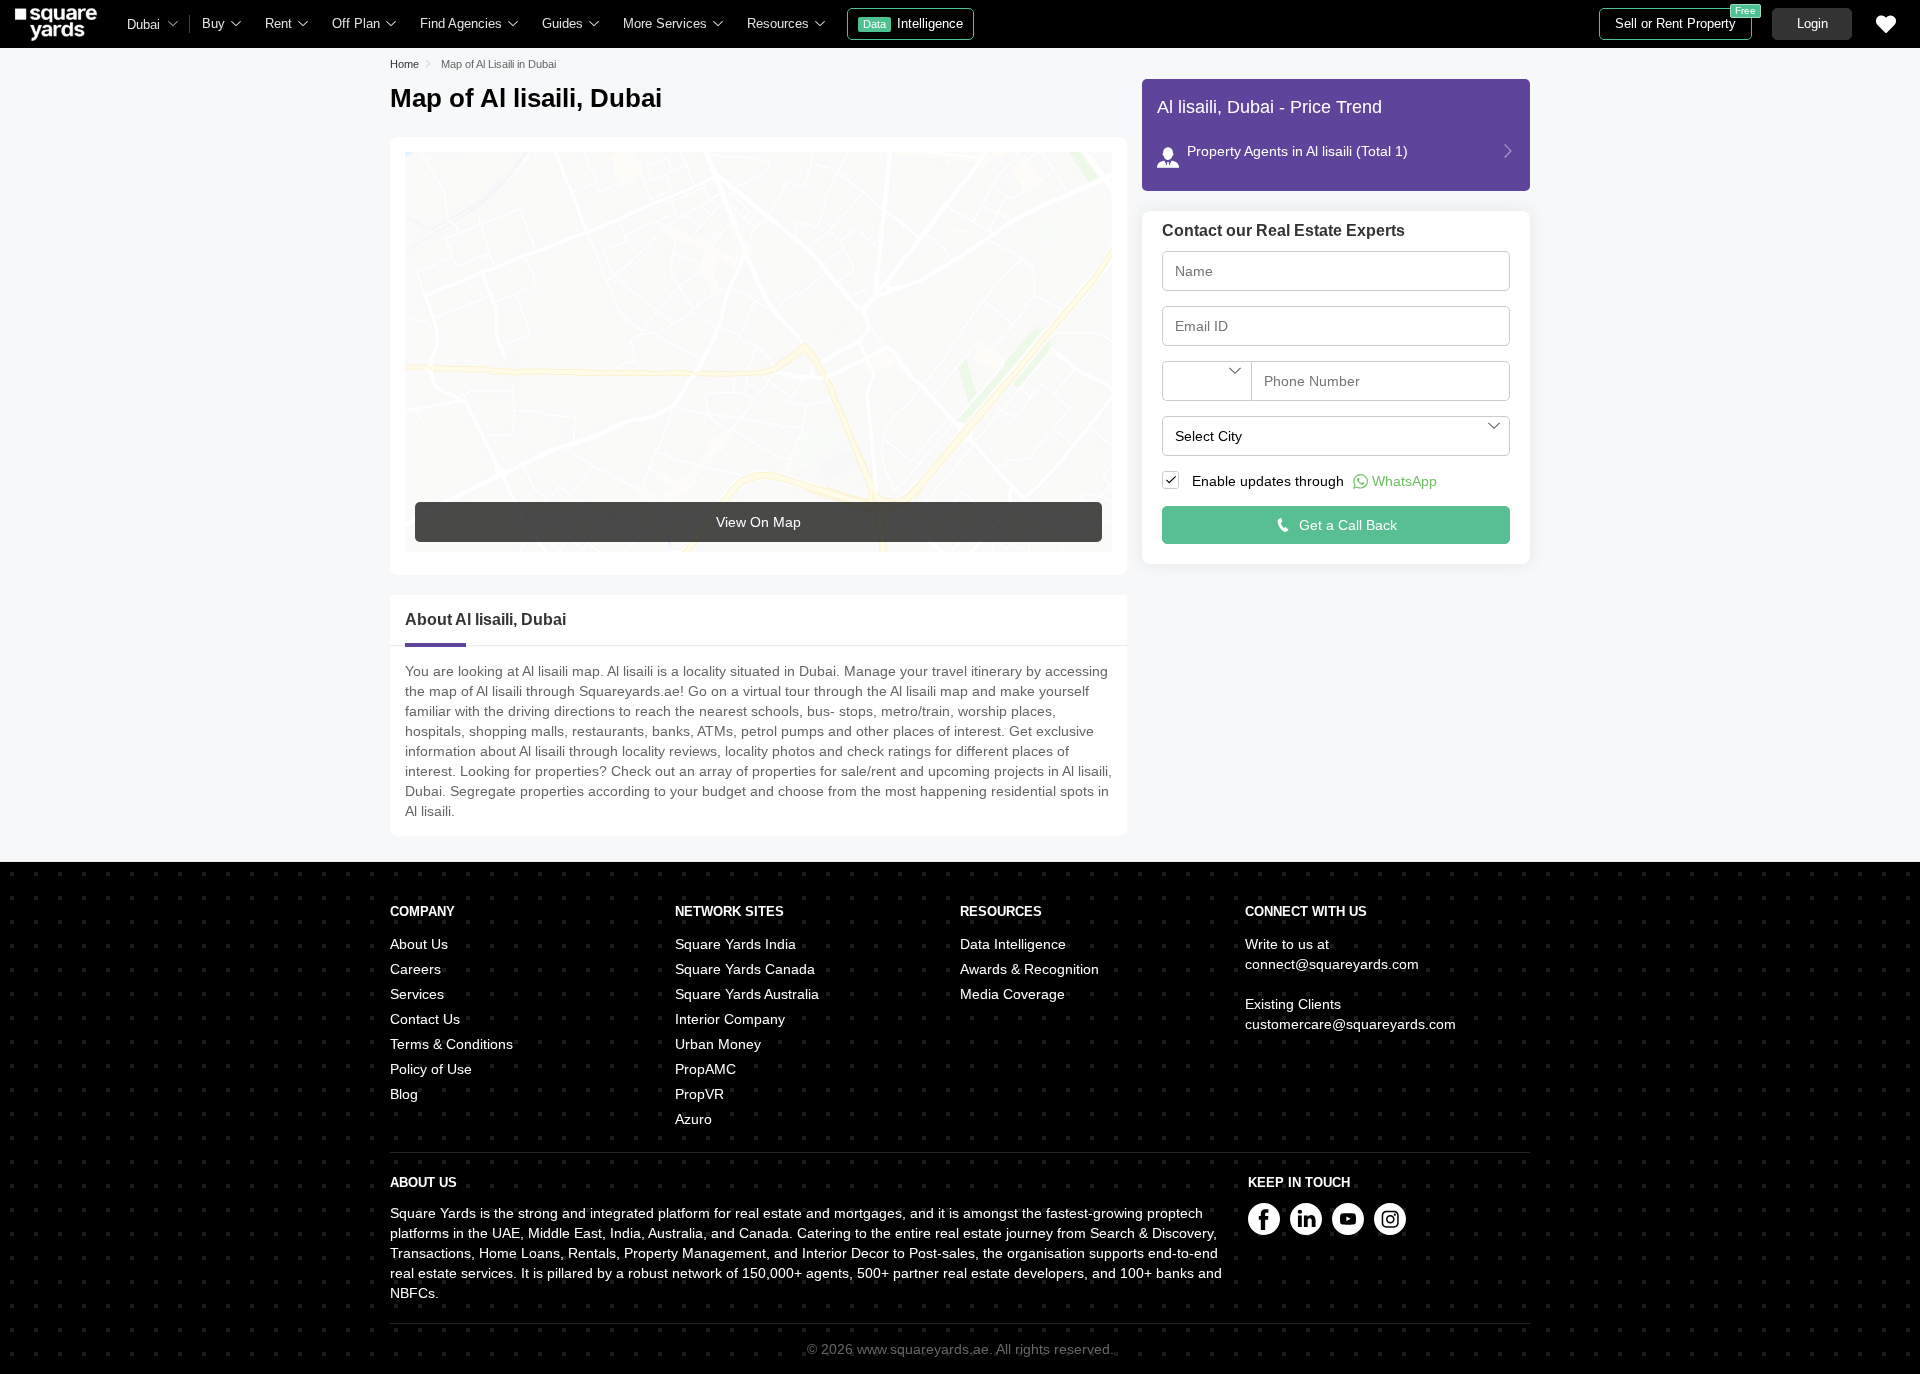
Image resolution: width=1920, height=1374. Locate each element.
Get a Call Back (1346, 525)
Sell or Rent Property (1683, 19)
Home (404, 64)
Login (1812, 23)
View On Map (758, 522)
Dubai (143, 24)
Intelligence (913, 23)
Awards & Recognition (1029, 969)
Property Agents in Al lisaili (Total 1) (1297, 151)
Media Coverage (1012, 994)
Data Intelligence (1013, 944)
